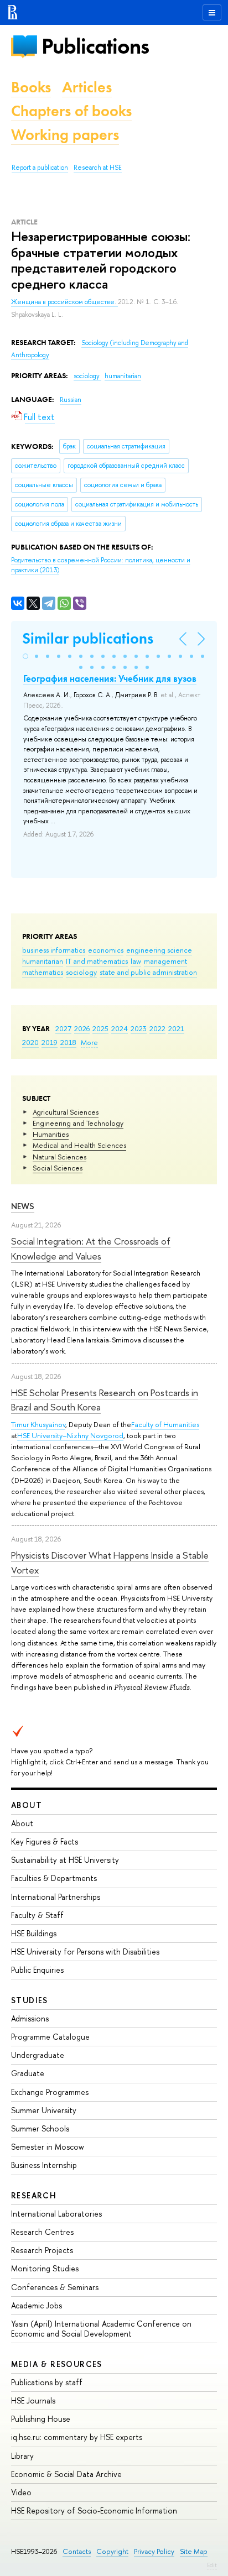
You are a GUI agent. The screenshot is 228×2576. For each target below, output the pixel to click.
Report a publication (40, 168)
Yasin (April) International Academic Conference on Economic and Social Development (101, 2329)
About (27, 1805)
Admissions (30, 2018)
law (136, 961)
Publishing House (41, 2419)
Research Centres (42, 2232)
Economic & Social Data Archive (66, 2474)
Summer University (44, 2110)
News (23, 1206)
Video (21, 2492)
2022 (157, 1028)
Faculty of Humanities (165, 1424)
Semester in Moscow (48, 2147)
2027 (63, 1028)
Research (34, 2195)
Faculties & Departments (54, 1878)
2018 (68, 1042)
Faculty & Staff (37, 1915)
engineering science (159, 950)
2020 (30, 1042)
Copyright (112, 2551)
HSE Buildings (34, 1933)
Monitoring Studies (45, 2268)
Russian (71, 400)
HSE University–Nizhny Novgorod (70, 1435)
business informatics (54, 950)
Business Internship (44, 2165)
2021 (176, 1028)
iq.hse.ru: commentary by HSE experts (77, 2437)
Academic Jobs (37, 2305)
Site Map (194, 2551)
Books (31, 87)
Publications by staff (47, 2382)
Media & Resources (57, 2364)
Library (22, 2456)
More (89, 1042)
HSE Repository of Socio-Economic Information (94, 2510)
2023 (139, 1028)
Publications (95, 46)
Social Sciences (58, 1168)
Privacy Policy (154, 2551)
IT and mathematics (97, 961)
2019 (50, 1042)
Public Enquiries (37, 1970)
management (165, 961)
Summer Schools (40, 2128)
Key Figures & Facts (45, 1841)
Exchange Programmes (50, 2092)
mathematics (43, 972)
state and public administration (148, 972)
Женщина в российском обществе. (64, 302)
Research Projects (42, 2250)
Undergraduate (38, 2055)
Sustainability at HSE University (65, 1860)
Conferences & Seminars (55, 2287)
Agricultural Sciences (66, 1112)
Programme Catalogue (50, 2037)
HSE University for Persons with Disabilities (85, 1951)
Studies (30, 2000)
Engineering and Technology (78, 1123)
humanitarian (43, 961)
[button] (25, 656)
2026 (82, 1028)
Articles (87, 87)
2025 (100, 1028)
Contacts (77, 2551)
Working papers (65, 135)
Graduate (28, 2073)
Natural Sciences (59, 1157)
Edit (212, 2565)
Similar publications (88, 638)
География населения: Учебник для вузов (110, 678)
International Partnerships (56, 1897)
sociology (81, 972)
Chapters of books (71, 111)
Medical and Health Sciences (79, 1145)
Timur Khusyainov (38, 1424)
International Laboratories (56, 2214)
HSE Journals (33, 2400)
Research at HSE (98, 168)
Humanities (51, 1134)
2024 (120, 1028)
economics (106, 950)
